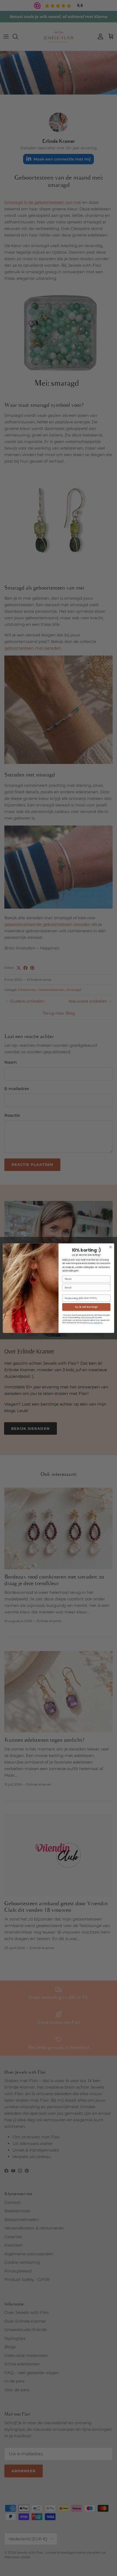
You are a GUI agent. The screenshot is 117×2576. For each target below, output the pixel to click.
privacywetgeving (95, 1323)
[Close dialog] (110, 1247)
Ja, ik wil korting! (86, 1307)
